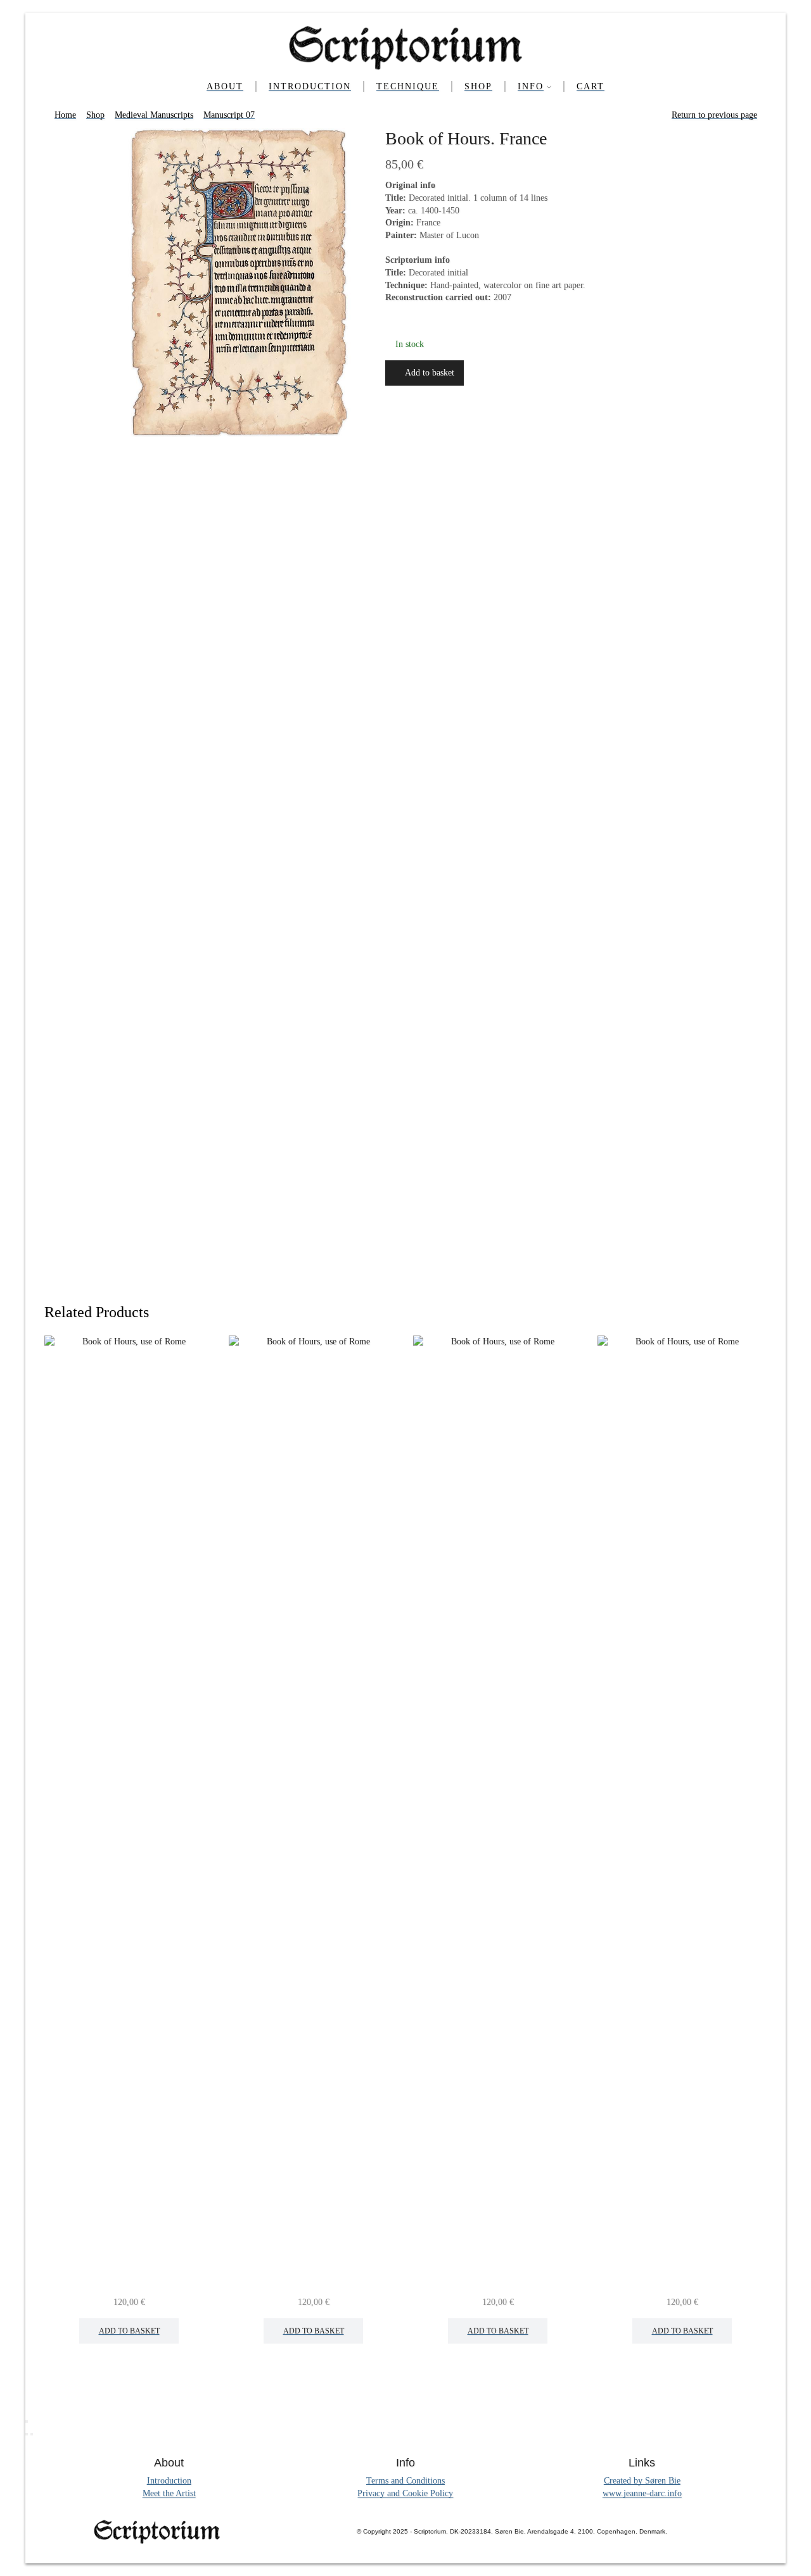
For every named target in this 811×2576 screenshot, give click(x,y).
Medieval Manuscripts (154, 115)
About (225, 86)
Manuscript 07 (229, 115)
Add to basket (430, 373)
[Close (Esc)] (27, 2421)
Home (65, 115)
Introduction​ (310, 86)
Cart (591, 86)
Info (531, 86)
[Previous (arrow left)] (27, 2434)
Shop (478, 86)
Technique (408, 86)
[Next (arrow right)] (32, 2434)
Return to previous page (714, 115)
